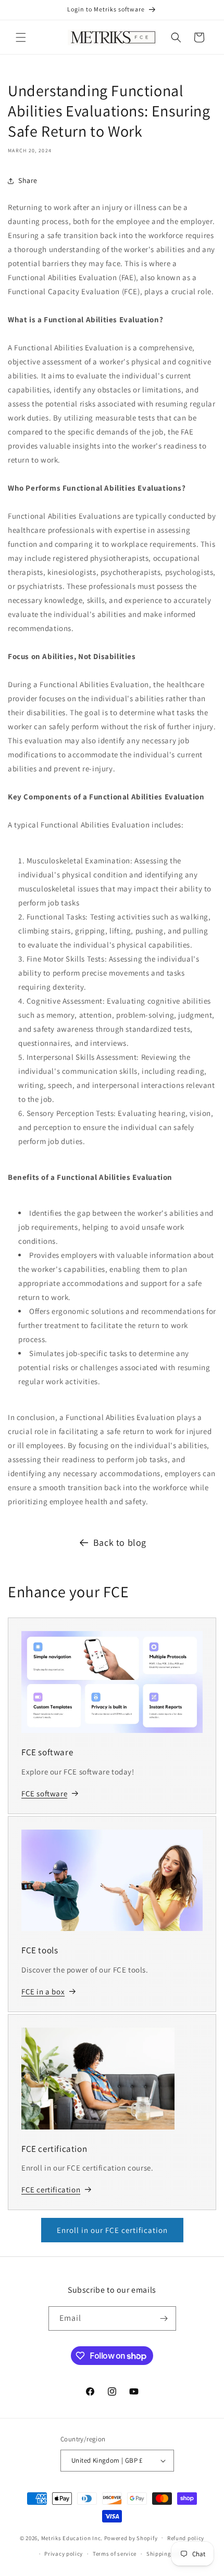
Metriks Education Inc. (72, 2538)
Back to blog (120, 1542)
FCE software (44, 1793)
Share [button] (28, 180)
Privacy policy (64, 2554)
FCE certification (51, 2190)
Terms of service (115, 2554)
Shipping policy (168, 2554)
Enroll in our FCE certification (112, 2230)
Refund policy (186, 2538)
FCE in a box (43, 1992)
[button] (21, 37)
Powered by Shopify (131, 2538)
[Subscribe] (164, 2318)
